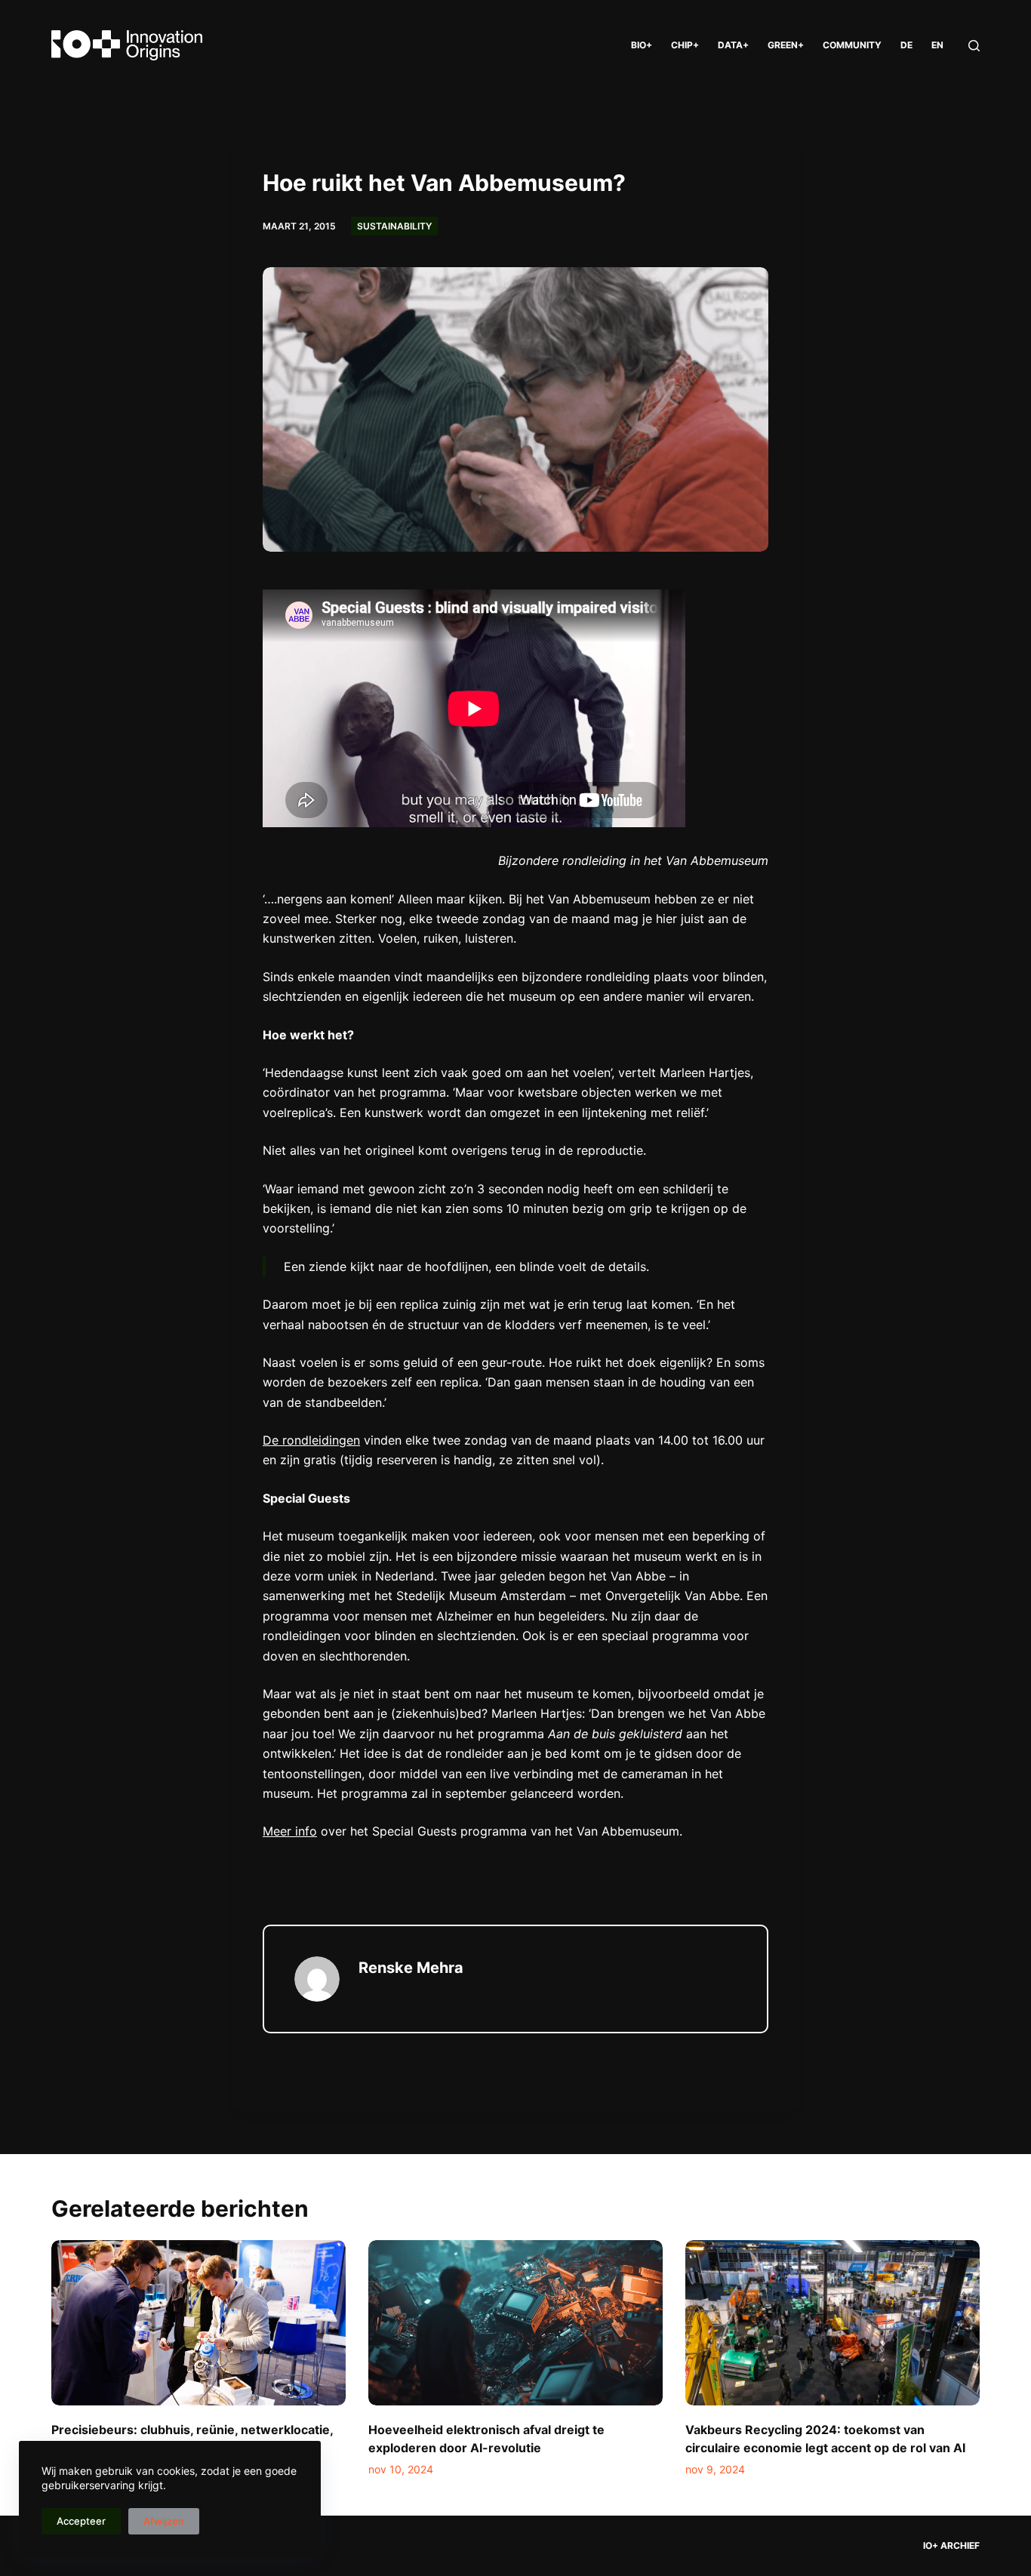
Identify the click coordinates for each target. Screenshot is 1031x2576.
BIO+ (642, 45)
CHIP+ (685, 45)
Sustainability (394, 226)
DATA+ (733, 45)
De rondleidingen (311, 1440)
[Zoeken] (974, 46)
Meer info (290, 1831)
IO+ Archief (951, 2545)
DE (906, 45)
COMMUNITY (852, 45)
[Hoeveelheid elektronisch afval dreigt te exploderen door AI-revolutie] (515, 2323)
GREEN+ (786, 45)
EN (937, 45)
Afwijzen (164, 2521)
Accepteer (81, 2521)
